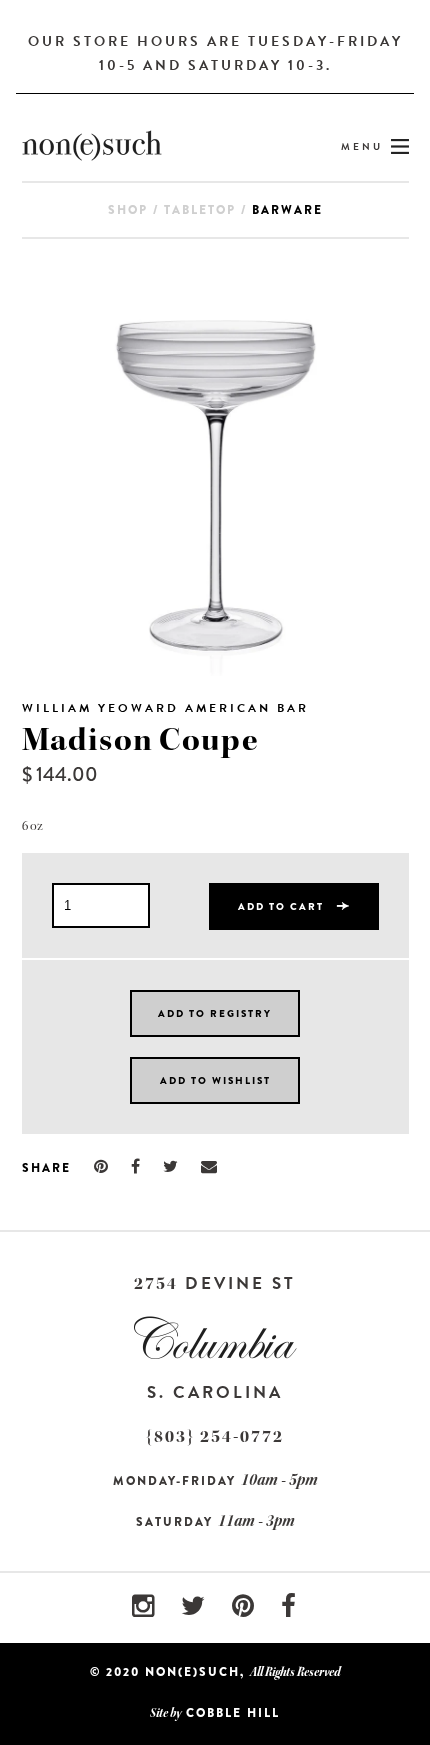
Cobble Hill (233, 1713)
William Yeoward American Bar (165, 708)
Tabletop (200, 210)
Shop (128, 210)
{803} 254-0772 (215, 1436)
